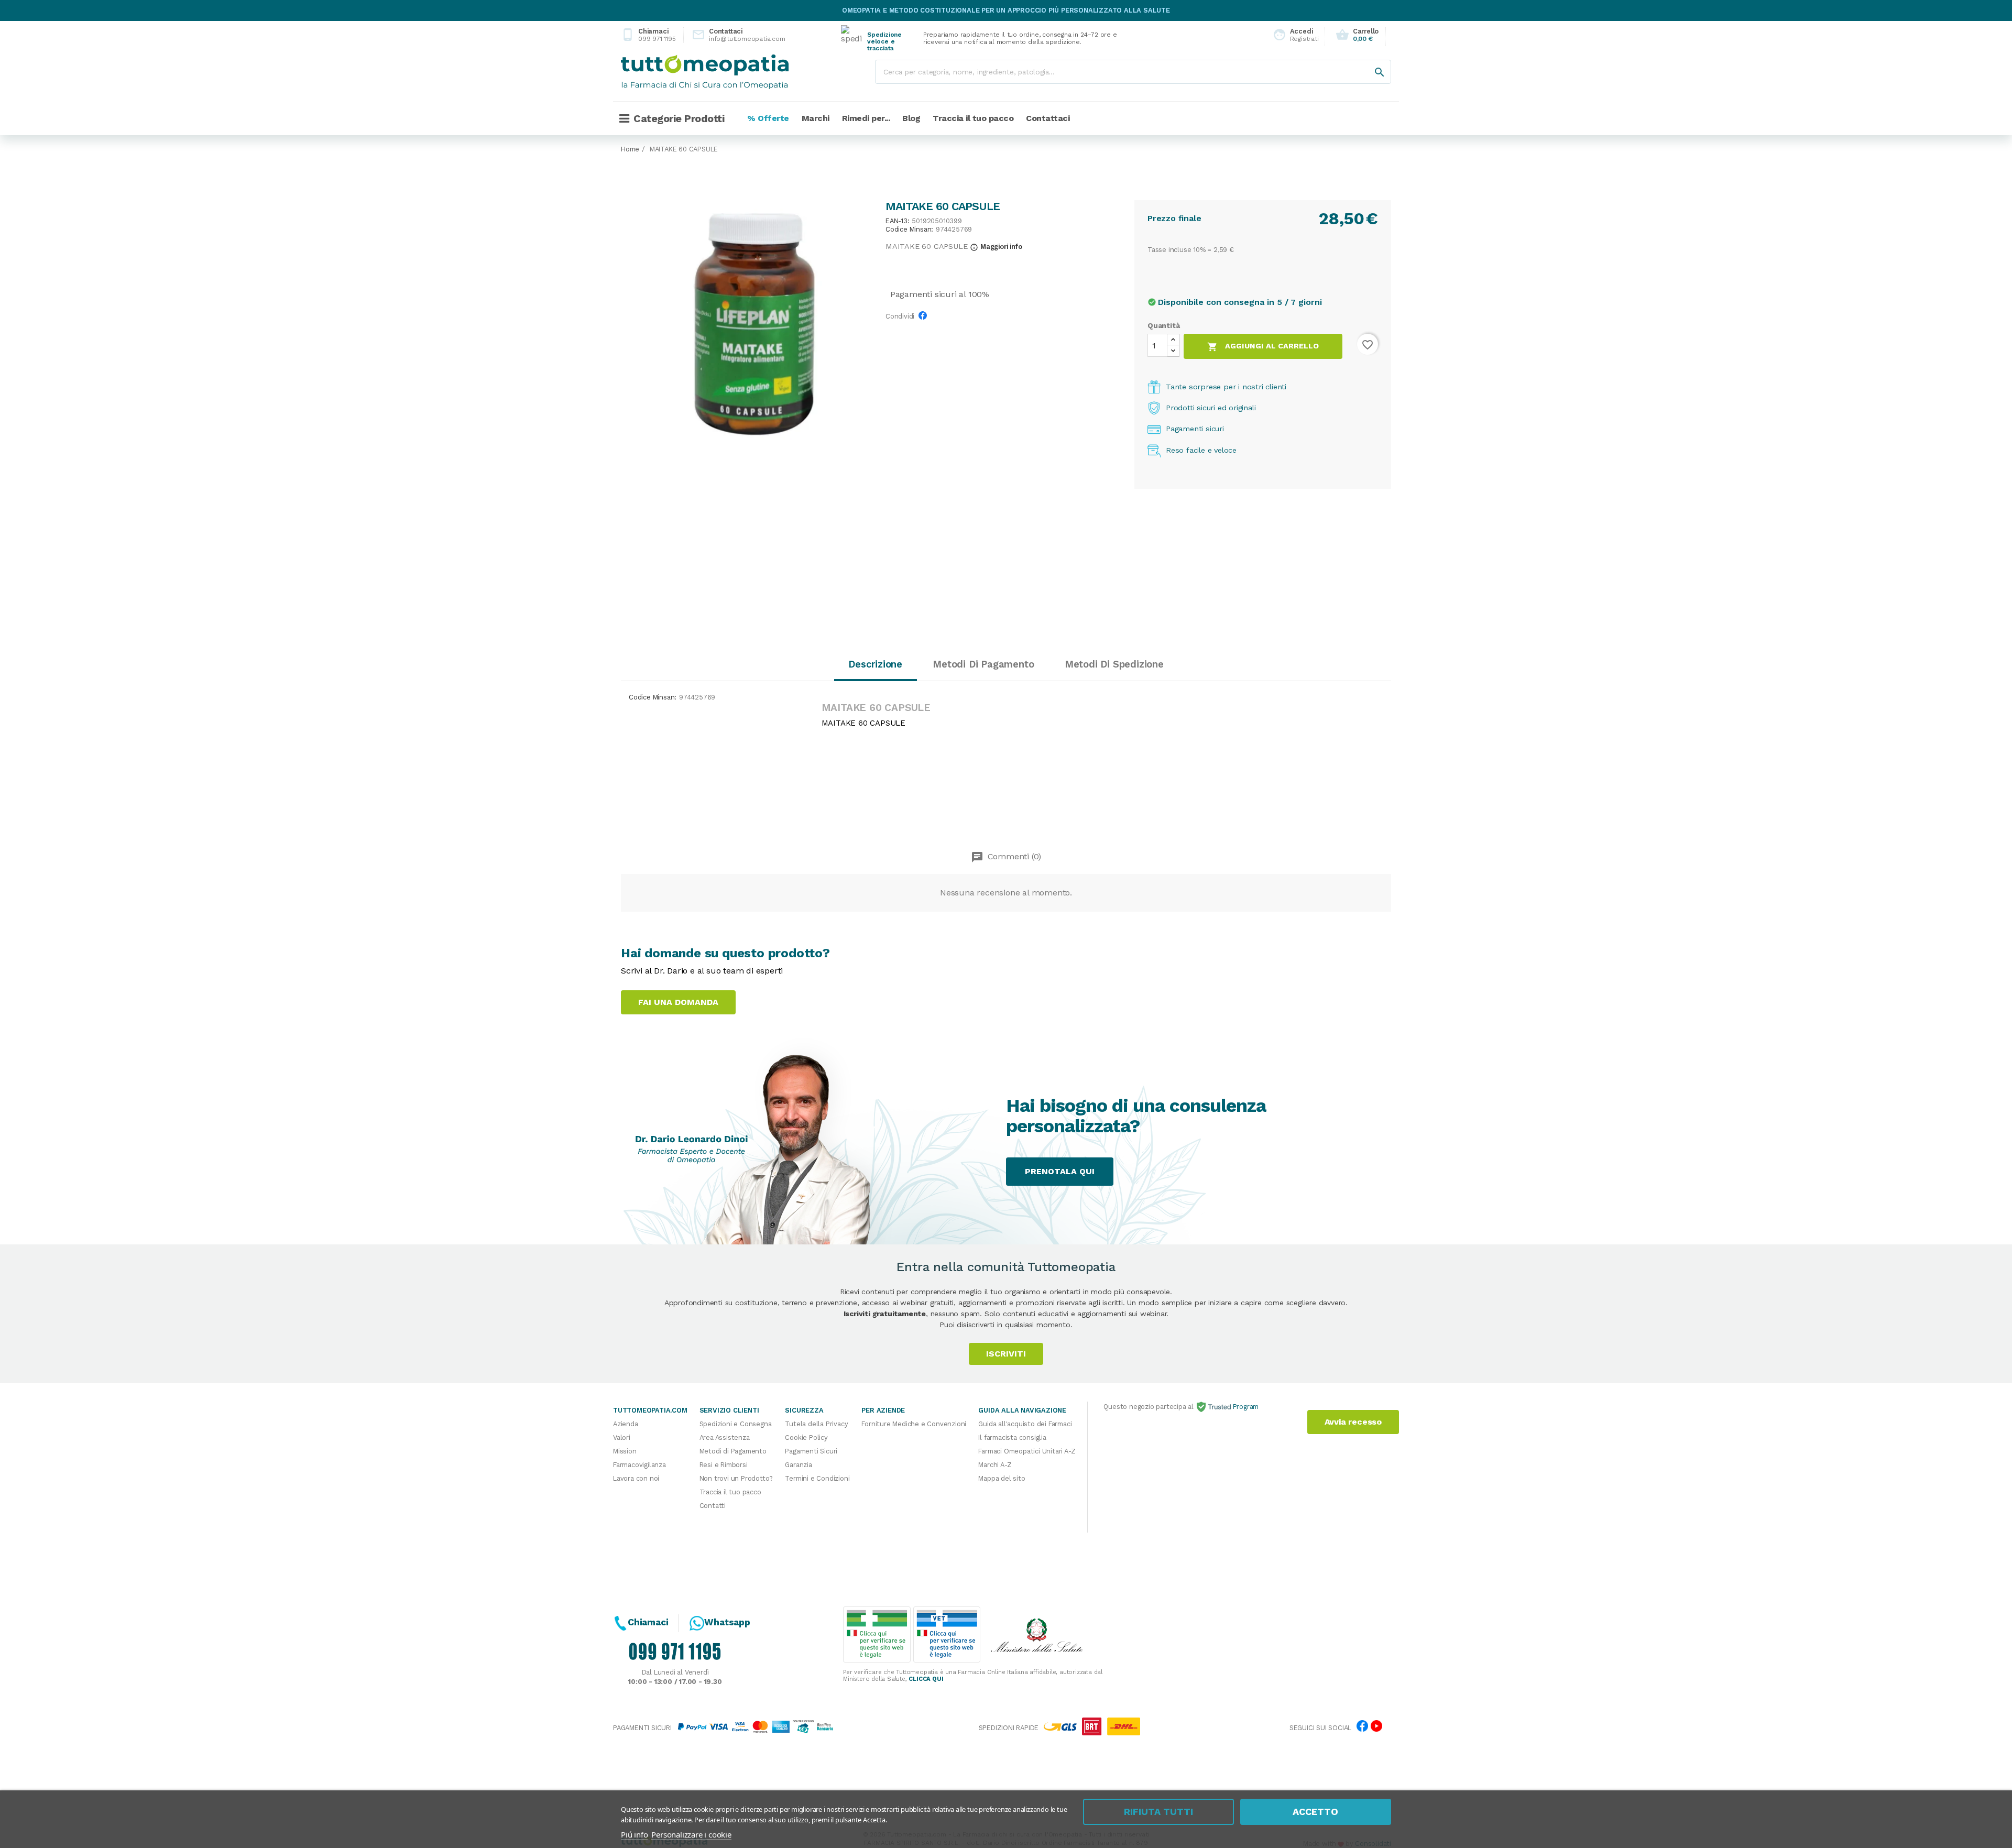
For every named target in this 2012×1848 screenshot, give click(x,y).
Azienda (626, 1424)
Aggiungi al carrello (1263, 347)
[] (1369, 62)
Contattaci (730, 35)
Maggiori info (996, 247)
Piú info (634, 1834)
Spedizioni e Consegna (736, 1424)
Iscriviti (1006, 1354)
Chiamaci (648, 35)
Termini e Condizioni (817, 1478)
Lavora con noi (636, 1478)
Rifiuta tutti (1158, 1812)
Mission (625, 1451)
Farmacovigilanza (639, 1465)
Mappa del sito (1002, 1478)
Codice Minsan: (909, 230)
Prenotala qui (1060, 1171)
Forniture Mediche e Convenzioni (914, 1424)
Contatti (713, 1506)
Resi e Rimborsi (724, 1465)
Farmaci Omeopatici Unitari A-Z (1027, 1451)
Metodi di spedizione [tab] (1114, 664)
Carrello (1357, 35)
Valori (622, 1437)
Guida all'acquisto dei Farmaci (1025, 1424)
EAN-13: (898, 221)
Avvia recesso (1353, 1422)
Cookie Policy (806, 1437)
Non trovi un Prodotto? (736, 1478)
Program (1245, 1407)
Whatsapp (727, 1622)
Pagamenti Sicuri (811, 1451)
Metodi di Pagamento (733, 1451)
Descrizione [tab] (875, 664)
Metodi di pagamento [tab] (983, 664)
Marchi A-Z (995, 1465)
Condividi (925, 319)
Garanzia (798, 1465)
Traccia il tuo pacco (730, 1492)
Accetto (1315, 1812)
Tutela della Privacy (816, 1424)
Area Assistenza (725, 1437)
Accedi (1293, 35)
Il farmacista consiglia (1012, 1437)
